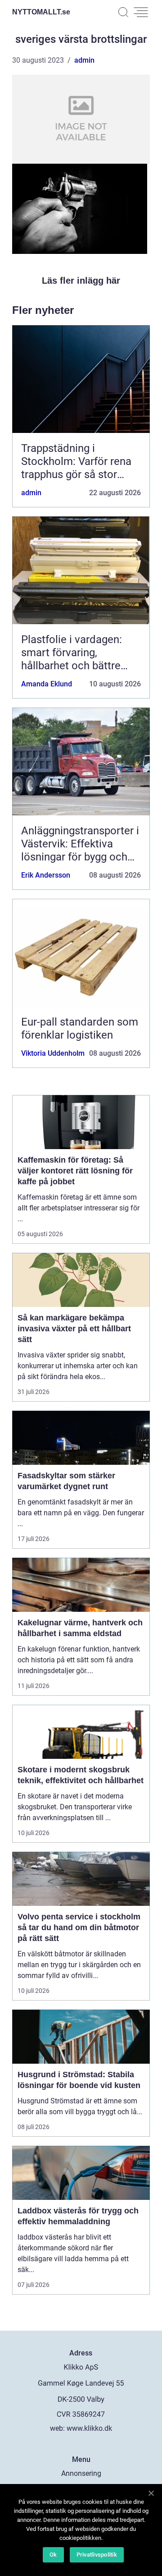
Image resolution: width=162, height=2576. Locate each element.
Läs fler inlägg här (81, 281)
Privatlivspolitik (97, 2555)
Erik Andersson (46, 875)
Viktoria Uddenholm (53, 1053)
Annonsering (81, 2473)
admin (84, 60)
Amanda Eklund (47, 684)
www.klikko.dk (89, 2428)
